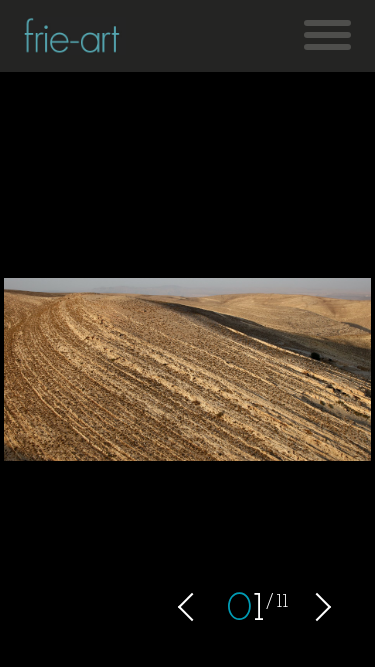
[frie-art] (74, 36)
